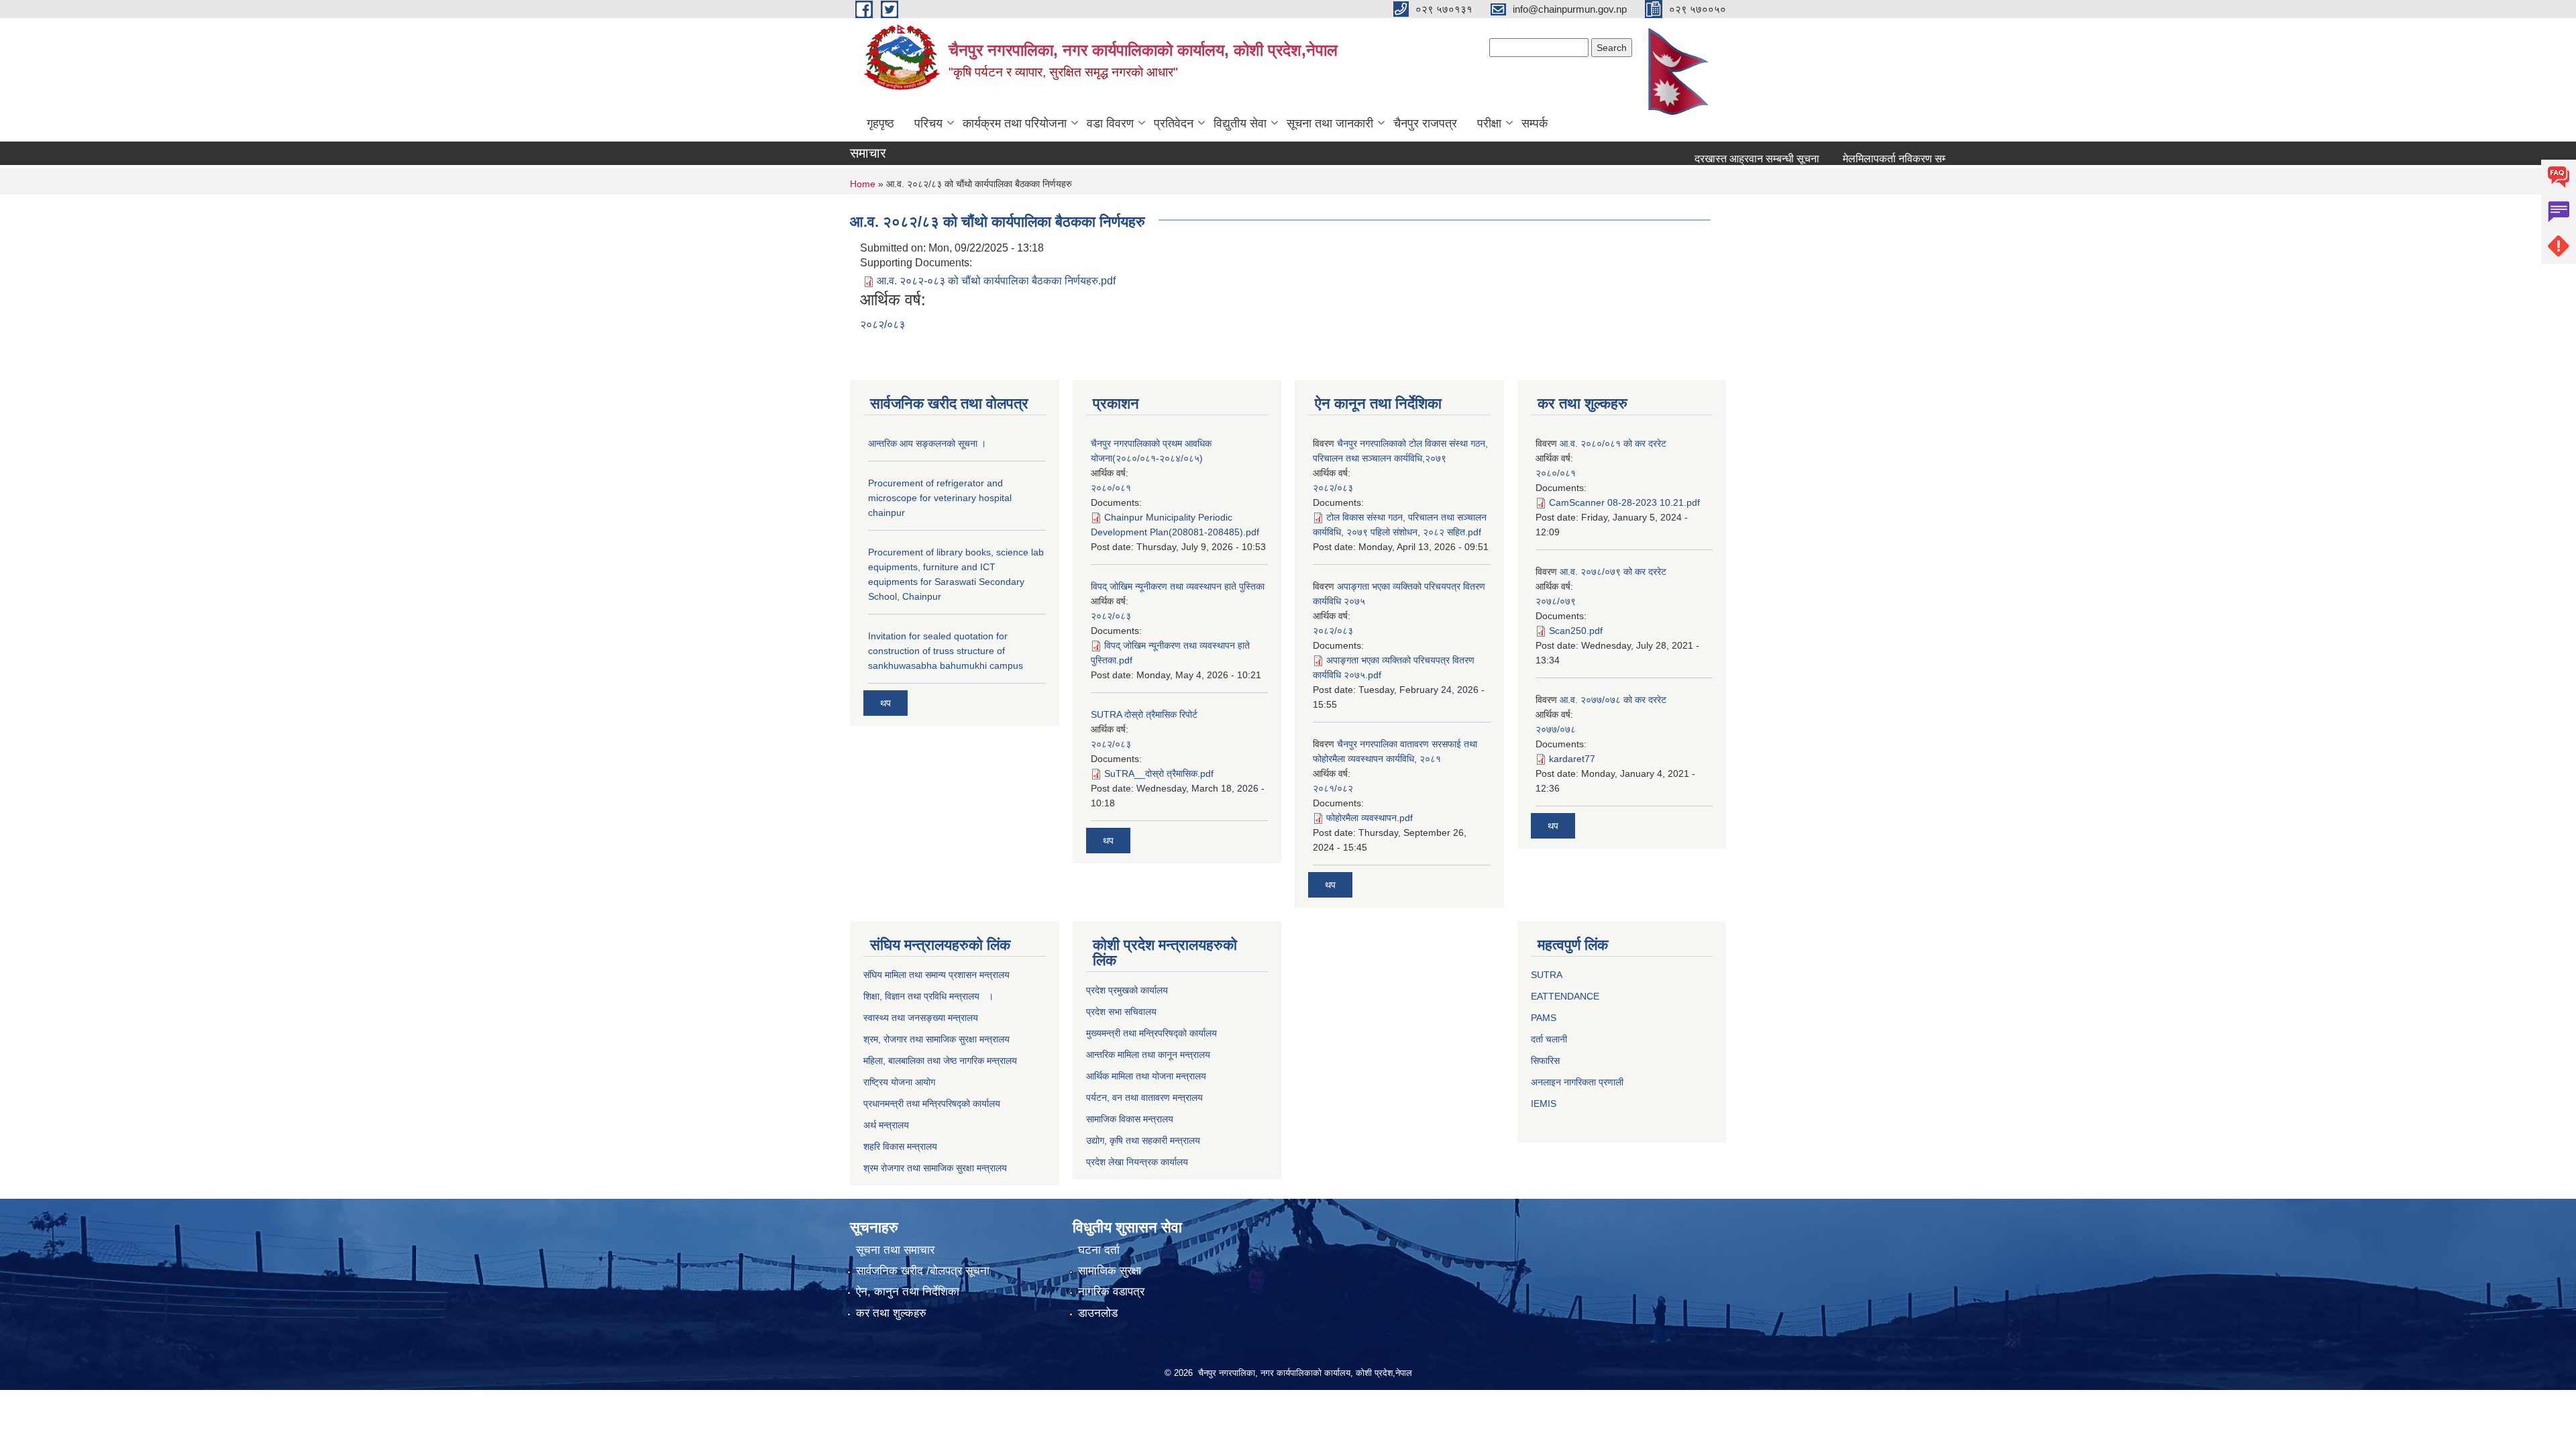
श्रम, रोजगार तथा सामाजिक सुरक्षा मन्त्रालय (936, 1039)
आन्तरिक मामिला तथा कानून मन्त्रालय (1148, 1055)
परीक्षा (1489, 123)
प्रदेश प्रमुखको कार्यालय (1127, 990)
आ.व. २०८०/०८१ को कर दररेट (1613, 443)
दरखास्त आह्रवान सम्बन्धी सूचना (1715, 159)
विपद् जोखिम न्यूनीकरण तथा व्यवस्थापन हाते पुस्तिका (1178, 586)
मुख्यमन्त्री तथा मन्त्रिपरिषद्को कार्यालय (1151, 1033)
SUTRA (1547, 975)
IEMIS (1544, 1104)
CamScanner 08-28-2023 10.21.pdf (1624, 502)
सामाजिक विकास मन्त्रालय (1130, 1119)
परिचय (928, 123)
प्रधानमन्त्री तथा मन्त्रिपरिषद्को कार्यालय (932, 1104)
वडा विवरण (1110, 123)
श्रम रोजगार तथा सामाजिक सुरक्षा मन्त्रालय (935, 1168)
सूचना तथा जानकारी (1330, 123)
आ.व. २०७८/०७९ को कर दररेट (1613, 572)
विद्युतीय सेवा (1240, 123)
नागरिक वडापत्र (1111, 1292)
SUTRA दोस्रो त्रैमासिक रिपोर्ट (1144, 714)
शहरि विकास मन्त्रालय (900, 1146)
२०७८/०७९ (1556, 601)
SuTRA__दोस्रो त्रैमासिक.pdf (1159, 773)
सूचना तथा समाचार (895, 1250)
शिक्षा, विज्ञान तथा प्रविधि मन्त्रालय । (928, 996)
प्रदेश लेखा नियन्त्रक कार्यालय (1137, 1162)
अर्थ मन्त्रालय (886, 1125)
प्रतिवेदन (1174, 123)
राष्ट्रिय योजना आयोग (899, 1082)
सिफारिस (1545, 1061)
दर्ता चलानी (1549, 1039)
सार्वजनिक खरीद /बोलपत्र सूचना (923, 1271)
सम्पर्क (1535, 123)
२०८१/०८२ (1333, 788)
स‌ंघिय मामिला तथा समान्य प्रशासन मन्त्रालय (936, 975)
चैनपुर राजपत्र (1425, 123)
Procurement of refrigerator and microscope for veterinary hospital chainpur (940, 498)
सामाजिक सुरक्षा (1110, 1271)
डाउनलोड (1098, 1313)
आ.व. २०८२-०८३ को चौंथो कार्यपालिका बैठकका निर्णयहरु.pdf (996, 281)
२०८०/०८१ (1111, 488)
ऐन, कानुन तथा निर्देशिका (908, 1292)
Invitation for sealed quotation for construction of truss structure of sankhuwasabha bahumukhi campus (946, 651)
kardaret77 (1572, 759)
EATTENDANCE (1565, 996)
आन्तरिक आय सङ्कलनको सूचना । (927, 443)
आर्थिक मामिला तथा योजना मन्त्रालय (1146, 1076)
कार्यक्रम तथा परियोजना (1015, 123)
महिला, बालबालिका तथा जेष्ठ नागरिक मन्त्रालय (940, 1061)
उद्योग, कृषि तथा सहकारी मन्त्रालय (1143, 1140)
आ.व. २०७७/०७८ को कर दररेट (1613, 700)
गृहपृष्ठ (880, 123)
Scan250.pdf (1576, 631)
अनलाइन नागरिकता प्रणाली (1577, 1082)
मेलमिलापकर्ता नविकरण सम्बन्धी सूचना (1873, 159)
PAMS (1544, 1018)
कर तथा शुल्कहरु (891, 1313)
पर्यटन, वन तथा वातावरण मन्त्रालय (1144, 1097)
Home (863, 184)
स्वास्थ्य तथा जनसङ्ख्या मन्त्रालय (921, 1018)
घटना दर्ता (1099, 1250)
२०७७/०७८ (1556, 729)
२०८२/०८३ (882, 324)
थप (885, 703)
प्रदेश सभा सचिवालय (1121, 1012)
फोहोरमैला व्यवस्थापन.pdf (1370, 818)
